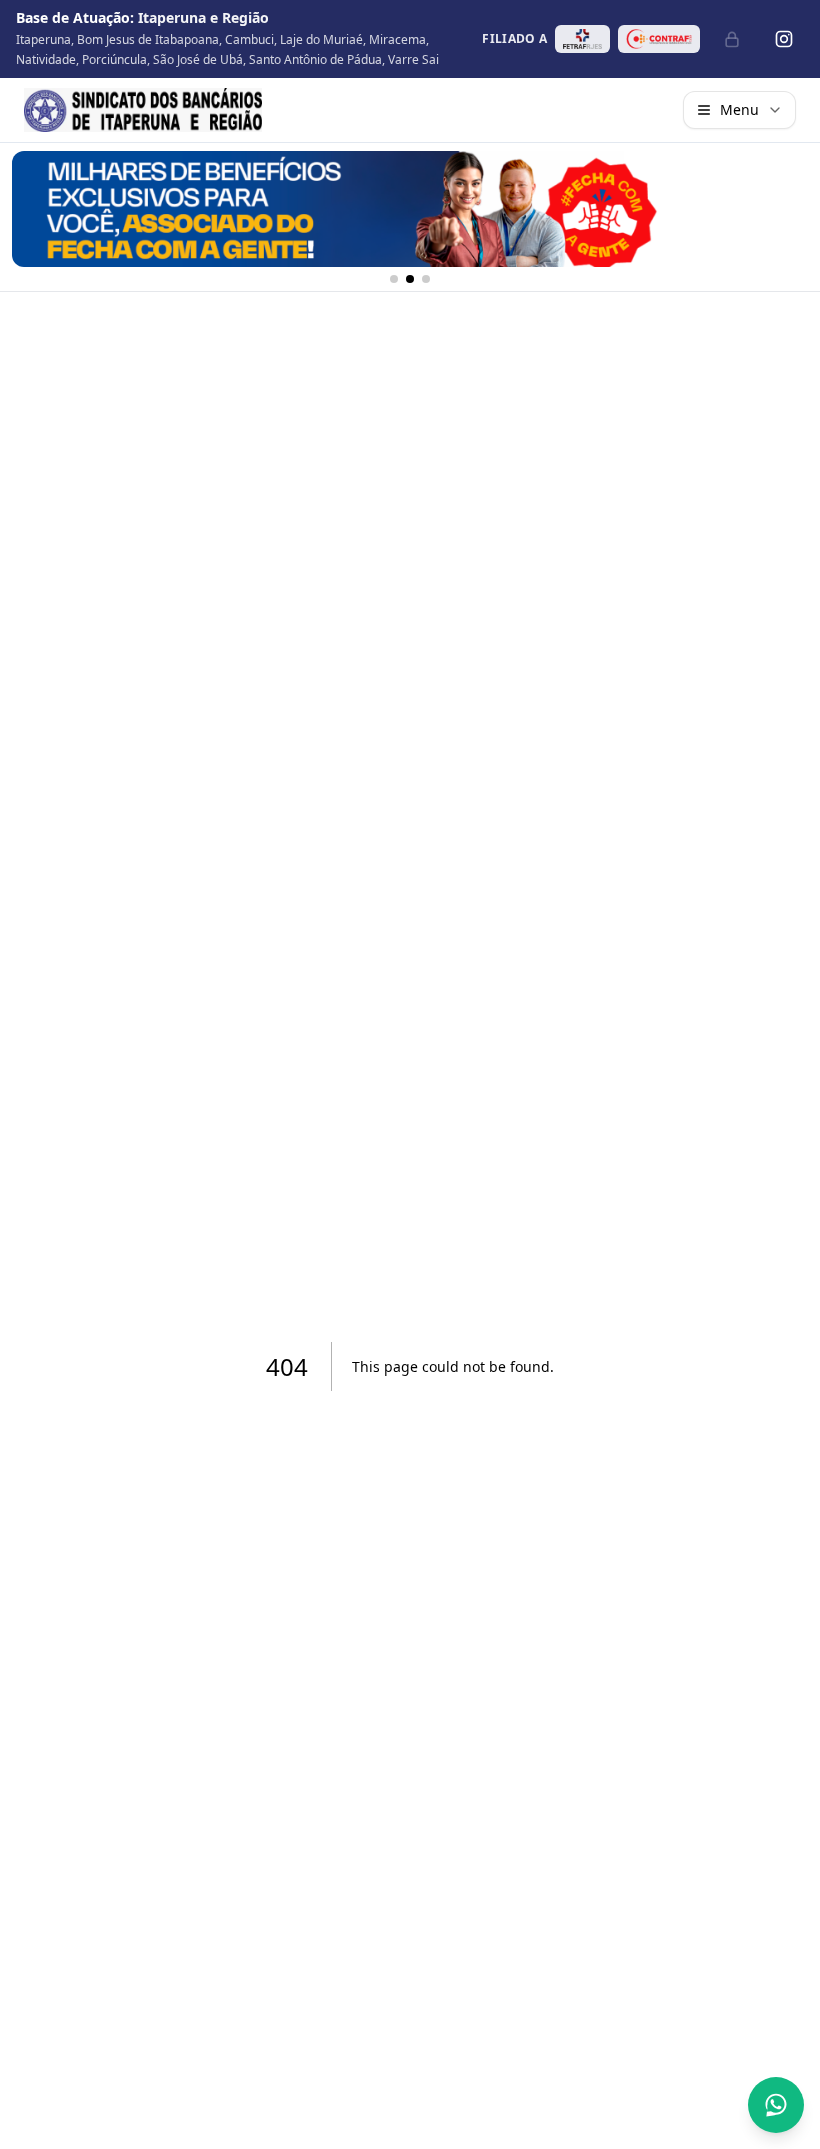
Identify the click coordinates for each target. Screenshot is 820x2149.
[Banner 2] (410, 279)
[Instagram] (784, 39)
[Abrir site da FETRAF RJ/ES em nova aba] (582, 39)
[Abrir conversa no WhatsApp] (776, 2105)
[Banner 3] (426, 279)
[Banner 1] (394, 279)
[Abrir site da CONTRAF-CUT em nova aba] (659, 39)
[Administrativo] (732, 39)
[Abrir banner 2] (410, 209)
